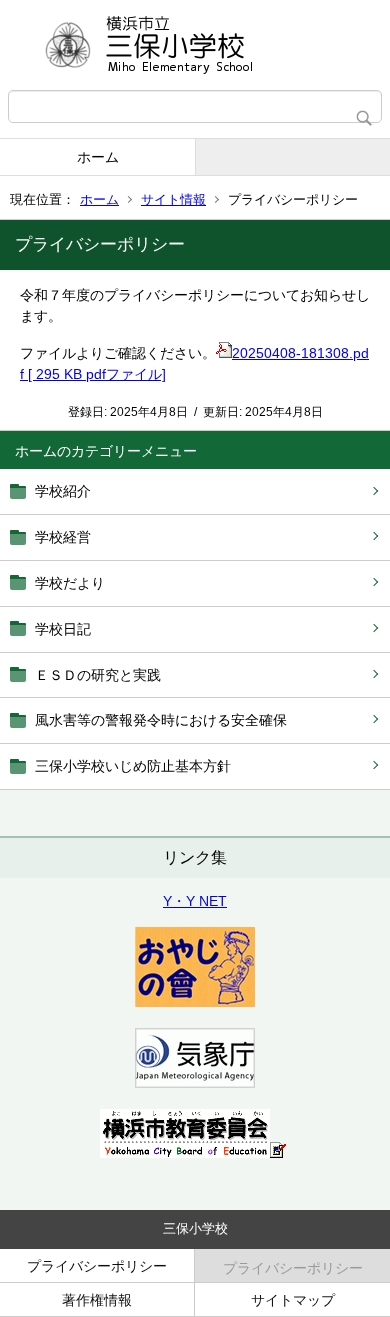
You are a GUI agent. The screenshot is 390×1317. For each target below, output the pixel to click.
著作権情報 (97, 1300)
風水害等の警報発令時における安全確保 (161, 720)
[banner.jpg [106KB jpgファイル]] (193, 1153)
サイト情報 (173, 199)
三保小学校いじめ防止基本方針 (133, 766)
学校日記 (63, 629)
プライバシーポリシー (97, 1266)
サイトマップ (293, 1300)
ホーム (98, 157)
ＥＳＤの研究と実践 (98, 675)
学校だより (70, 583)
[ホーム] (195, 45)
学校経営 (63, 537)
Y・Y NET (195, 901)
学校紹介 (63, 491)
